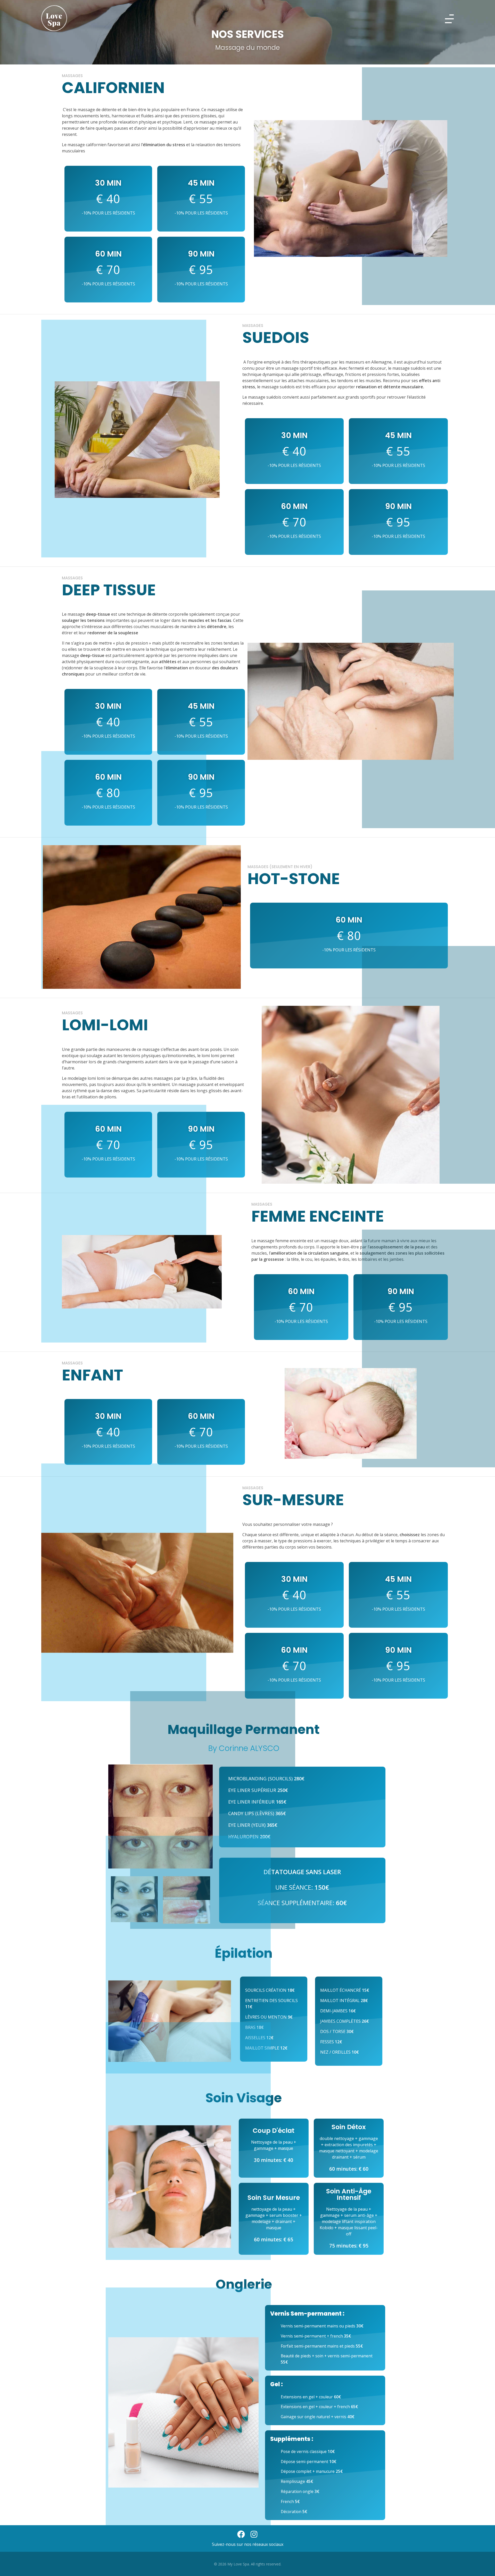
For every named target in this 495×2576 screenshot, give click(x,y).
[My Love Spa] (54, 18)
